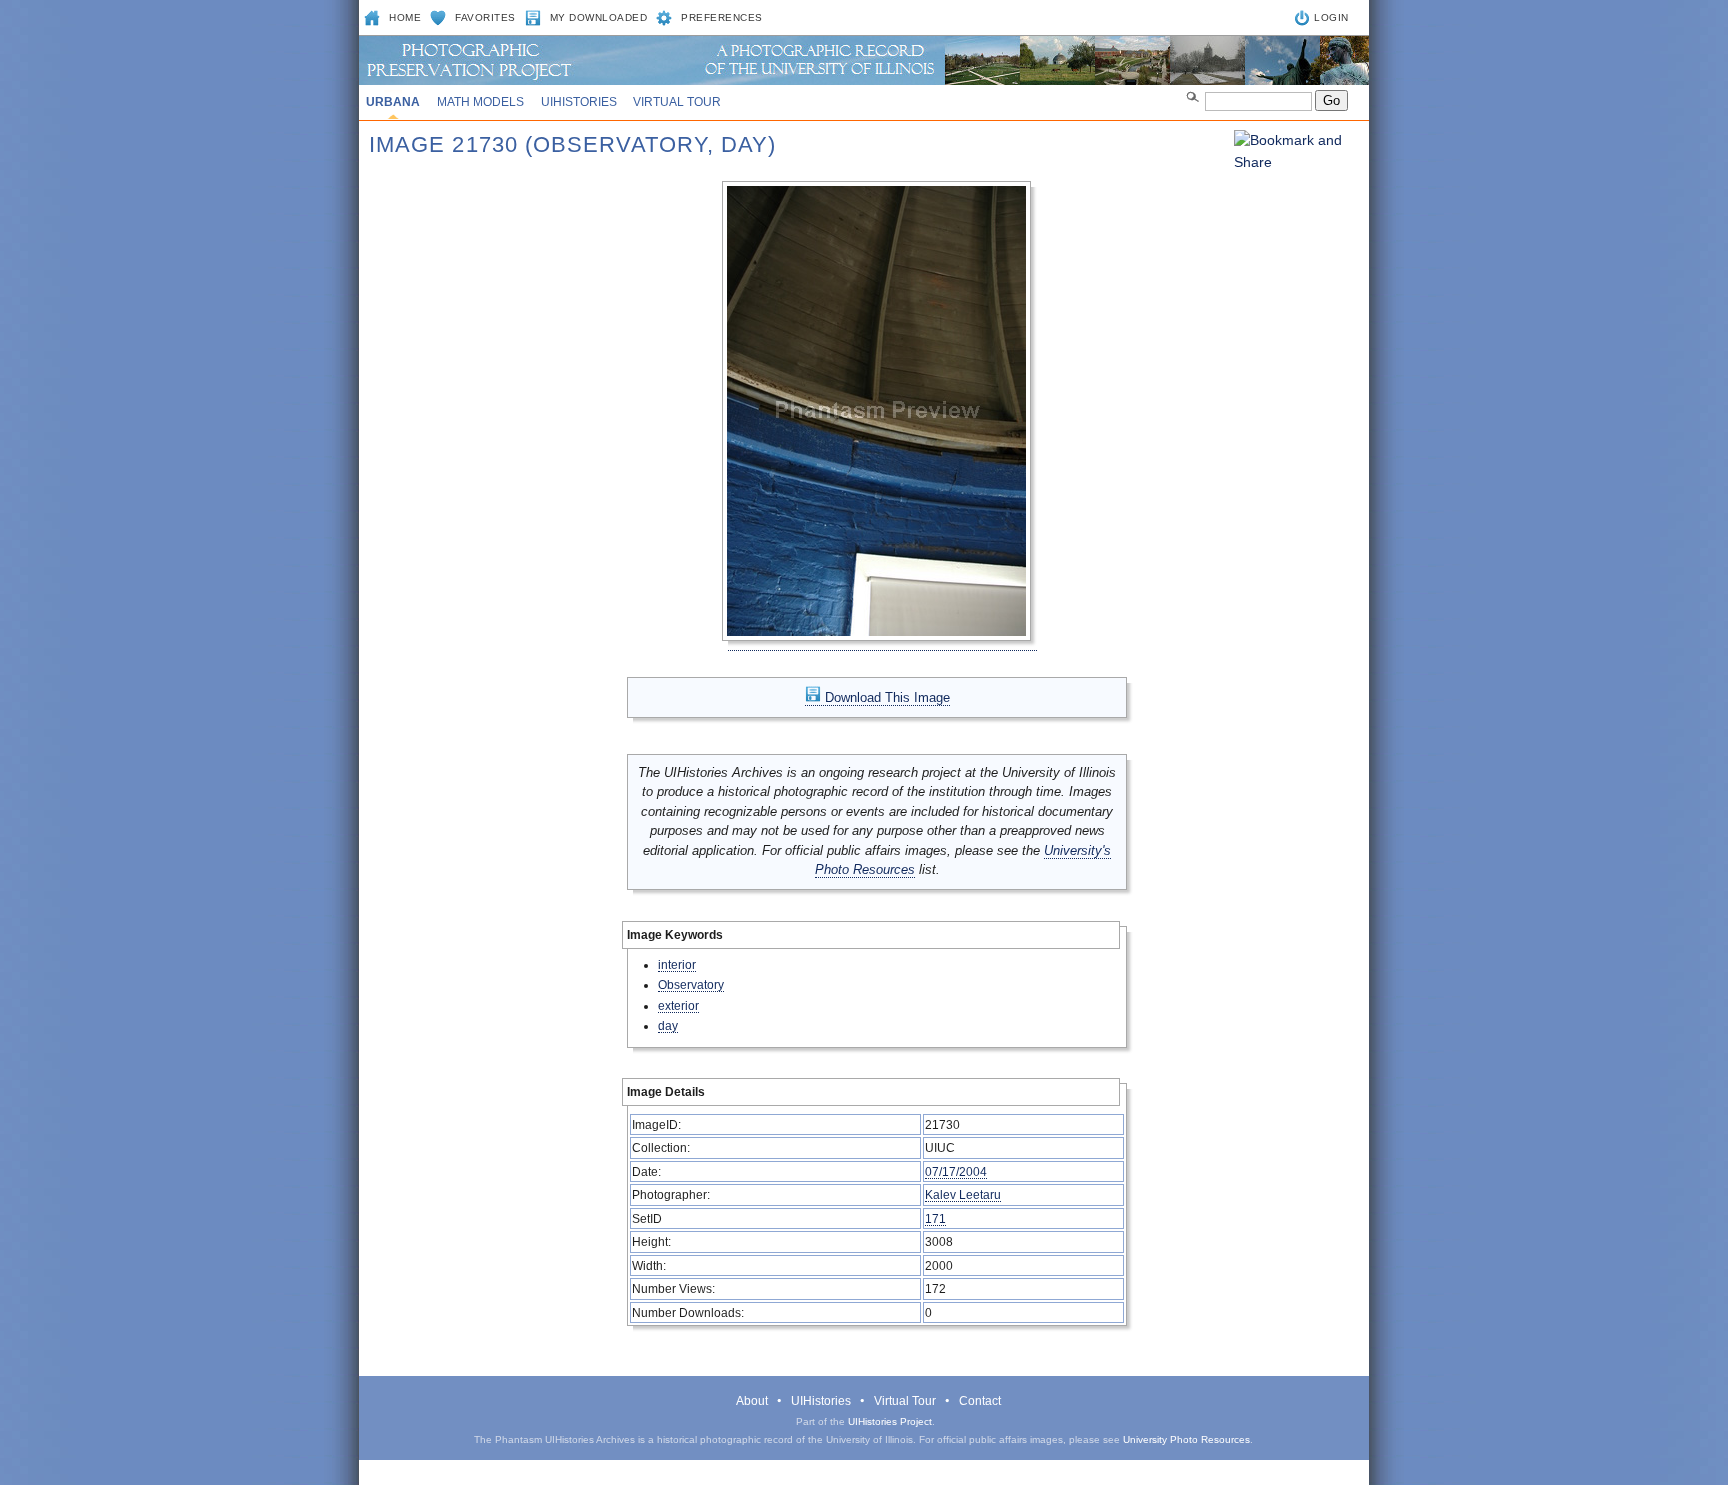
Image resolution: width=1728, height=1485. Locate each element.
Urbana (393, 102)
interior (677, 964)
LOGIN (1331, 17)
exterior (678, 1005)
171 (935, 1218)
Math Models (480, 102)
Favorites (485, 17)
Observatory (691, 984)
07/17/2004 (956, 1171)
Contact (980, 1401)
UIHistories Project (890, 1421)
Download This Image (885, 697)
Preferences (722, 17)
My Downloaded (599, 17)
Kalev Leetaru (963, 1194)
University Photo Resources (1186, 1439)
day (668, 1025)
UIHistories (579, 102)
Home (405, 17)
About (752, 1401)
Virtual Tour (677, 102)
